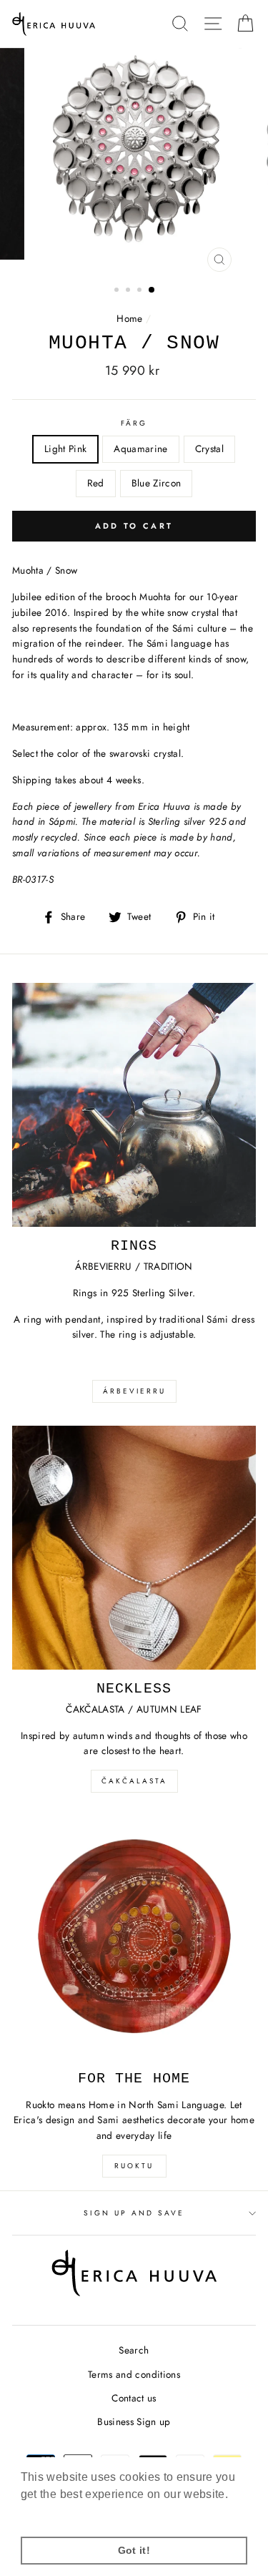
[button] (134, 702)
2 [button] (129, 291)
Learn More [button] (53, 2513)
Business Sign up (134, 2421)
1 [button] (118, 291)
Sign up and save (134, 2213)
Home (129, 318)
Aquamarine (140, 449)
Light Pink (65, 449)
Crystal (209, 449)
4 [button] (152, 290)
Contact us (134, 2398)
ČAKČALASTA (134, 1781)
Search (134, 2350)
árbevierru (134, 1391)
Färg (134, 423)
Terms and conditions (134, 2374)
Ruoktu (134, 2166)
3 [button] (141, 291)
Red (96, 483)
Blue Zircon (157, 483)
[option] (134, 163)
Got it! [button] (134, 2550)
